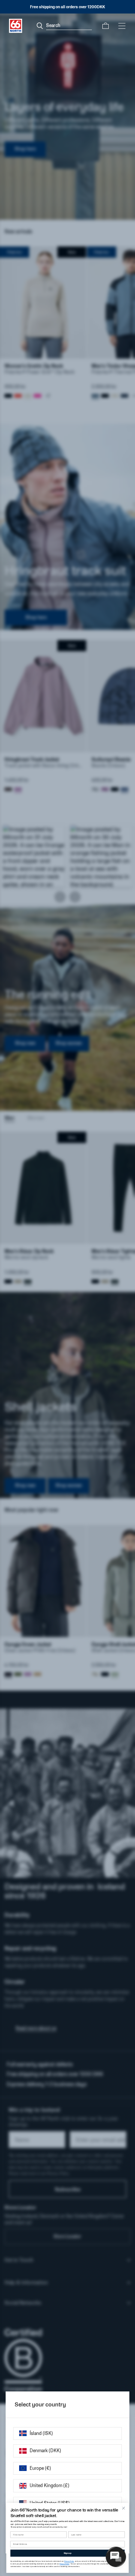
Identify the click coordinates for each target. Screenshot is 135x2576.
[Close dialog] (124, 2508)
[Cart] (106, 26)
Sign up (67, 2553)
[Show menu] (122, 26)
